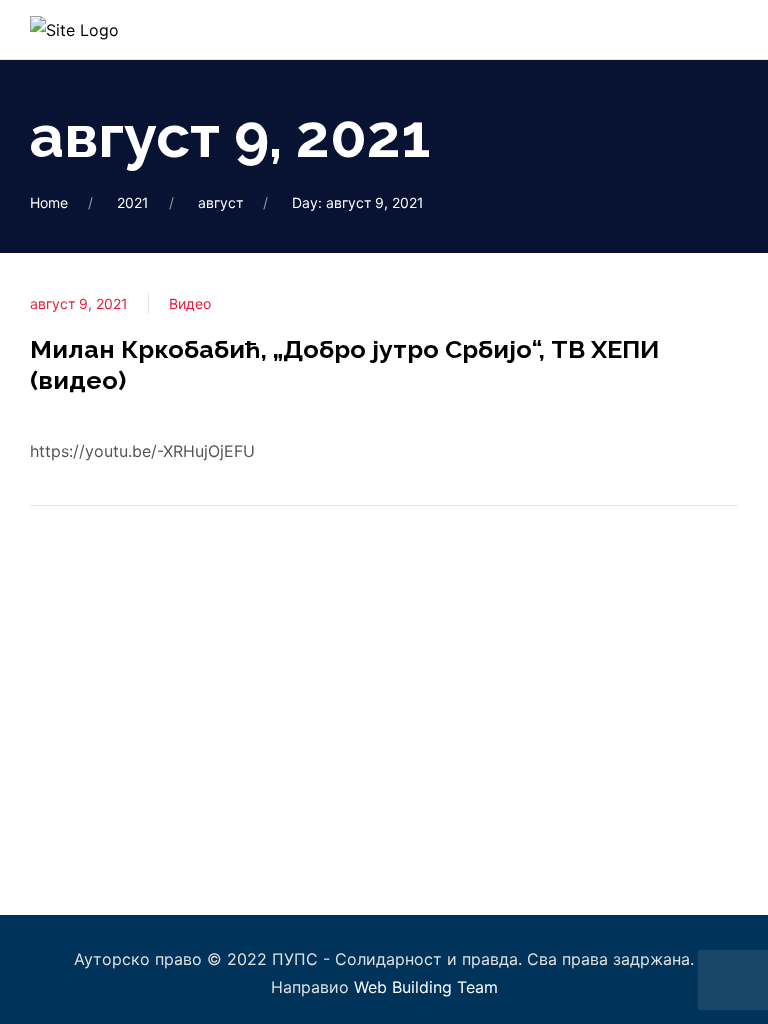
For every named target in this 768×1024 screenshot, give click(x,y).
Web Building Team (426, 987)
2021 (133, 202)
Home (49, 202)
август (220, 202)
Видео (190, 303)
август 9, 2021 (79, 303)
